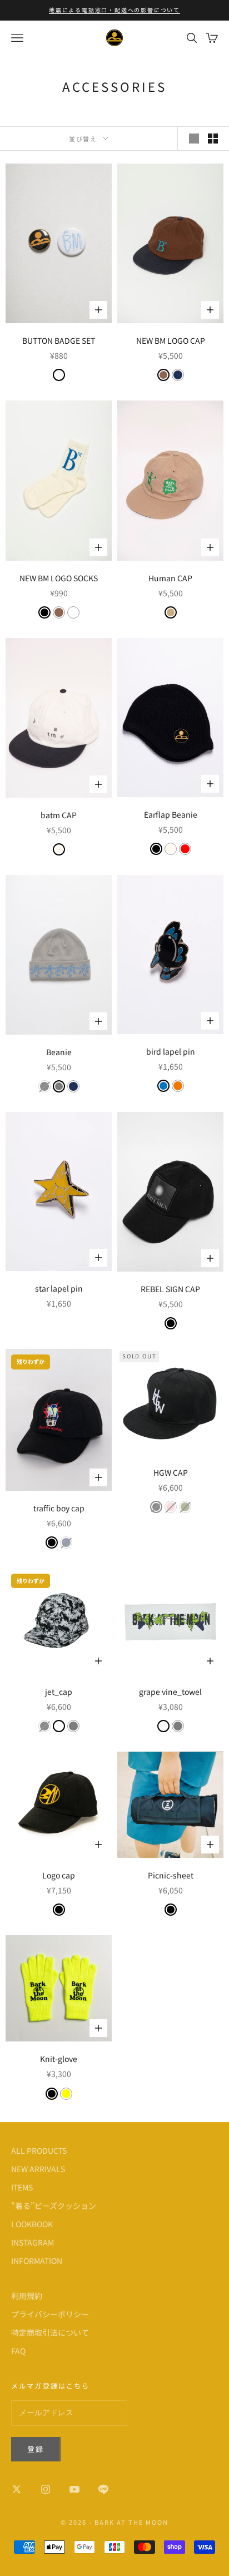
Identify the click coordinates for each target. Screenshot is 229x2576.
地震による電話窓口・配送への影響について (114, 10)
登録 (36, 2449)
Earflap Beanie (171, 814)
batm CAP (59, 815)
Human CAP (170, 578)
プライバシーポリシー (50, 2314)
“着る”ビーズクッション (54, 2206)
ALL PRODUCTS (39, 2150)
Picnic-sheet (171, 1875)
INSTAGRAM (33, 2242)
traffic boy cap (59, 1508)
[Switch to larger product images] (194, 139)
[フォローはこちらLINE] (103, 2489)
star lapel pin (59, 1288)
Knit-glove (59, 2059)
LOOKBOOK (32, 2224)
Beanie (59, 1052)
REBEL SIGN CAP (170, 1289)
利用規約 (27, 2296)
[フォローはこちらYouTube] (74, 2489)
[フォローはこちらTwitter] (17, 2489)
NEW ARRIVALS (38, 2169)
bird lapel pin (171, 1051)
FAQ (18, 2351)
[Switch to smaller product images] (213, 139)
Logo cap (59, 1875)
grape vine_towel (170, 1692)
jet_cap (59, 1692)
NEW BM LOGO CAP (171, 340)
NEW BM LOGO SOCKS (59, 578)
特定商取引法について (50, 2332)
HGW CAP (171, 1472)
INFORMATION (37, 2261)
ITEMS (22, 2187)
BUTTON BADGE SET (59, 340)
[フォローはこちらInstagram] (46, 2489)
